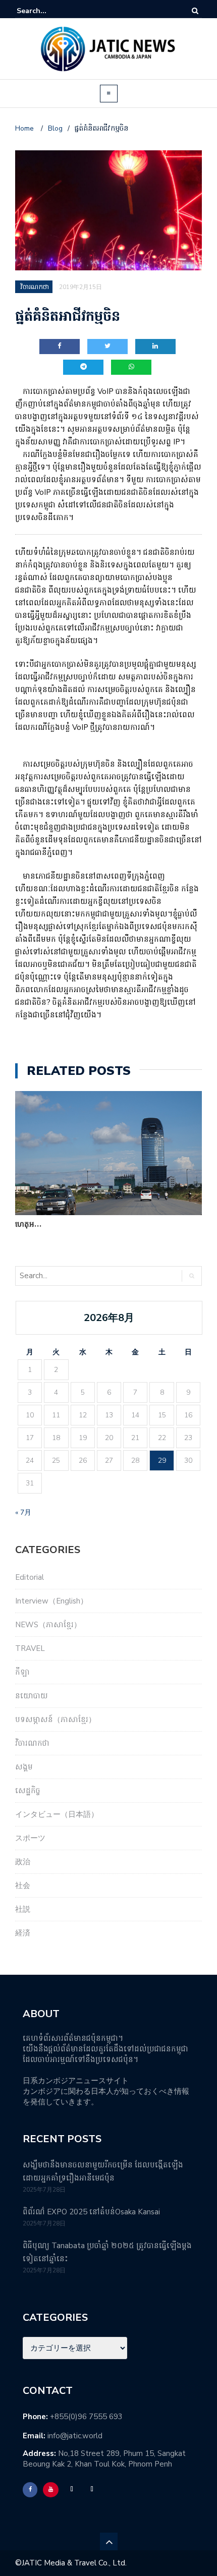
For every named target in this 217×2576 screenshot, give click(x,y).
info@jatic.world (75, 2436)
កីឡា (22, 1672)
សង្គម (24, 1767)
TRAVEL (30, 1648)
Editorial (30, 1577)
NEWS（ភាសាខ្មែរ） (48, 1625)
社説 (23, 1909)
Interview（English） (51, 1601)
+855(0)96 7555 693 (86, 2417)
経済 (23, 1933)
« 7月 (23, 1512)
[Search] (195, 11)
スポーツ (30, 1838)
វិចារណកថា (32, 1743)
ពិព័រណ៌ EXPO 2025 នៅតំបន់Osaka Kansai (91, 2212)
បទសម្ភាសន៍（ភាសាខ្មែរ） (56, 1720)
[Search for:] (47, 11)
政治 (23, 1862)
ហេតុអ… (28, 1224)
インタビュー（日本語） (57, 1814)
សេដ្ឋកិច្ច (28, 1791)
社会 (23, 1885)
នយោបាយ (32, 1696)
